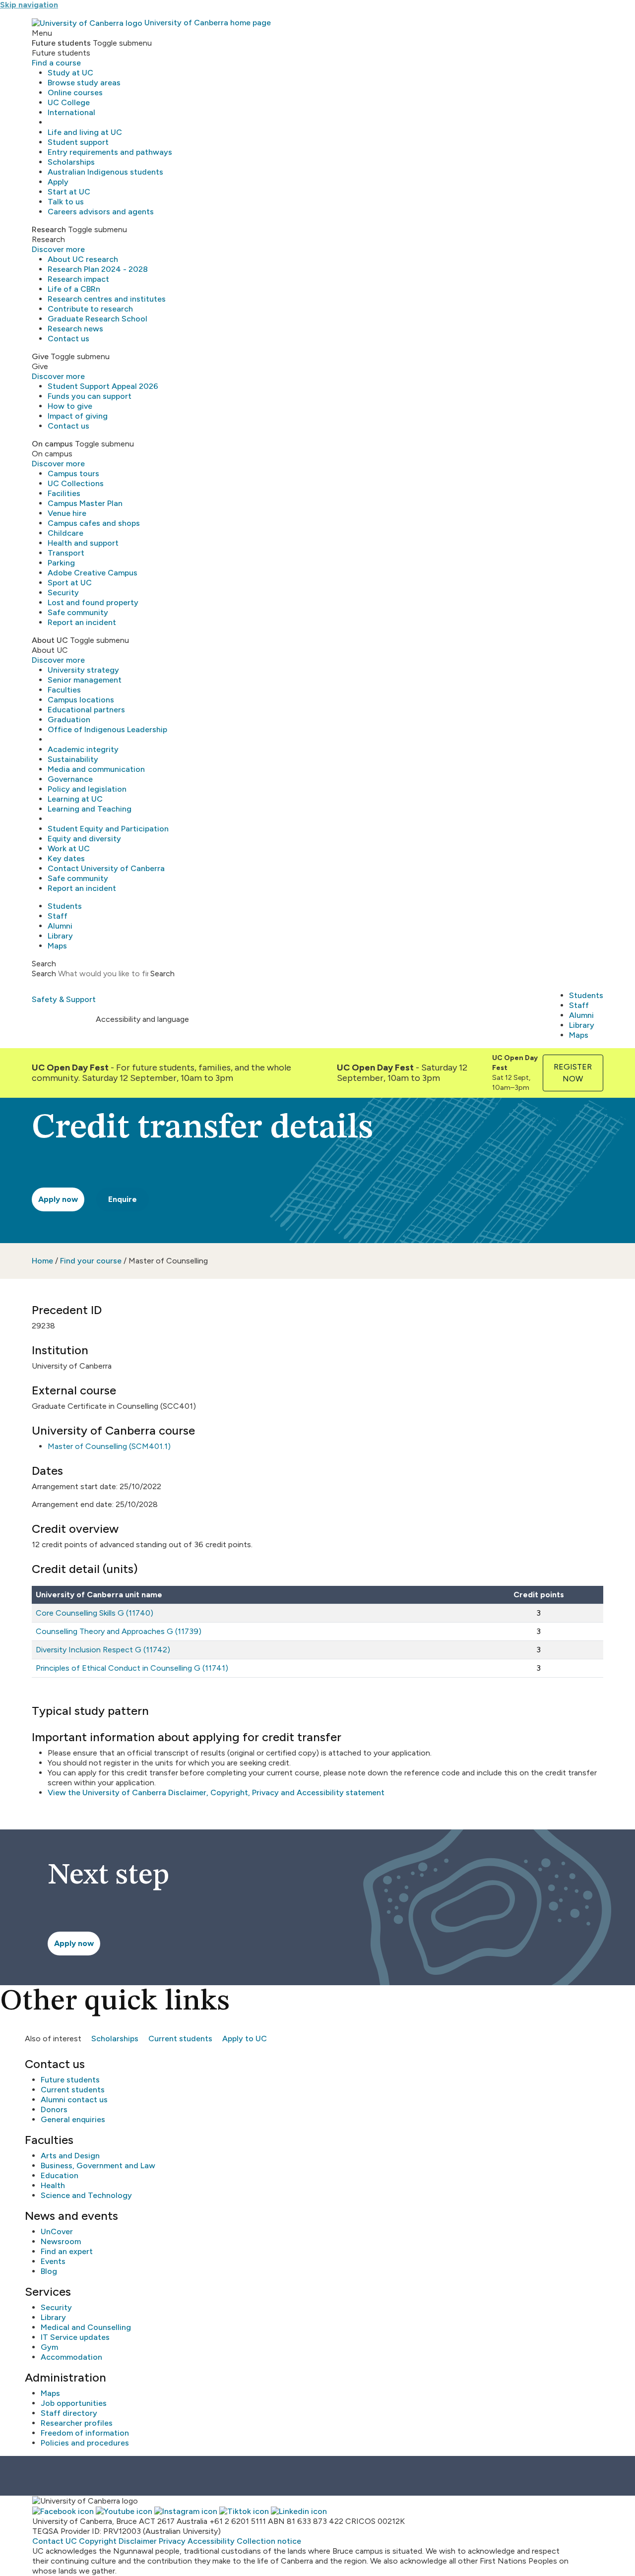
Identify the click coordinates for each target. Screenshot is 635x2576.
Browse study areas (84, 83)
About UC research (83, 259)
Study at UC (70, 73)
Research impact (78, 279)
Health (53, 2185)
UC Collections (76, 483)
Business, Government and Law (98, 2166)
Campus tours (73, 473)
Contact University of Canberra (106, 868)
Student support (78, 142)
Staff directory (69, 2413)
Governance (70, 779)
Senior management (85, 680)
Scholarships (71, 162)
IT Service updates (75, 2337)
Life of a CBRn (74, 289)
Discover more (58, 249)
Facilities (64, 493)
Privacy (172, 2541)
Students (65, 906)
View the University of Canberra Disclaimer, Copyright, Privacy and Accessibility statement (216, 1792)
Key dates (66, 858)
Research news (75, 329)
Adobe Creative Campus (93, 573)
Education (60, 2175)
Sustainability (73, 759)
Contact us (68, 339)
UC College (69, 102)
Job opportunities (74, 2403)
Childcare (65, 533)
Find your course (91, 1261)
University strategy (83, 670)
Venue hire (67, 513)
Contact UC (55, 2541)
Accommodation (71, 2357)
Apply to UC (245, 2039)
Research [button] (49, 229)
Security (63, 593)
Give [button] (40, 356)
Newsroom (61, 2241)
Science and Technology (86, 2195)
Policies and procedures (85, 2443)
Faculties (64, 690)
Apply (58, 182)
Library (60, 936)
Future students (70, 2080)
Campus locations (81, 700)
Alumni (60, 926)
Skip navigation (29, 5)
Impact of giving (78, 416)
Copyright (98, 2541)
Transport (66, 553)
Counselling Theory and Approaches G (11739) (119, 1631)
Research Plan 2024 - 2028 (98, 269)
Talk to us (66, 202)
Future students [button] (61, 43)
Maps (57, 946)
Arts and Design (70, 2156)
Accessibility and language (142, 1019)
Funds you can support (90, 396)
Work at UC (69, 848)
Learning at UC (75, 799)
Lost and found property (93, 602)
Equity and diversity (84, 839)
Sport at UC (70, 583)
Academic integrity (83, 749)
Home (42, 1261)
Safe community (78, 612)
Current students (180, 2039)
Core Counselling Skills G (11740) (95, 1613)
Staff (58, 916)
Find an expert (67, 2251)
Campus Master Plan (85, 503)
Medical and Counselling (86, 2327)
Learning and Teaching (90, 809)
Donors (54, 2109)
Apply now (58, 1199)
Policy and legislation (87, 789)
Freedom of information (85, 2433)
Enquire (123, 1199)
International (71, 112)
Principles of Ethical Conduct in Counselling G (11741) (132, 1668)
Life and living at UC (85, 132)
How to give (70, 406)
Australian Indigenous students (105, 172)
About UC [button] (50, 640)
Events (53, 2261)
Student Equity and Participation (108, 829)
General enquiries (73, 2119)
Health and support (83, 543)
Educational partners (86, 710)
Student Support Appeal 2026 (103, 386)
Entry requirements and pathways (110, 152)
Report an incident (82, 622)
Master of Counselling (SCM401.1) (109, 1446)
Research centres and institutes (107, 299)
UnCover (57, 2231)
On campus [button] (52, 444)
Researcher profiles (77, 2423)
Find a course (56, 63)
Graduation (69, 720)
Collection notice (269, 2541)
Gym (49, 2347)
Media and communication (96, 769)
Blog (49, 2271)
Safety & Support (64, 999)
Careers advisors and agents (101, 212)
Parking (61, 563)
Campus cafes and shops (94, 523)
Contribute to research (90, 309)
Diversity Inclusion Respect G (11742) (103, 1650)
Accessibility (211, 2541)
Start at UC (69, 192)
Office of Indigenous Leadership (107, 729)
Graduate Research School (97, 319)
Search (44, 974)
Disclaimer (138, 2541)
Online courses (75, 93)
